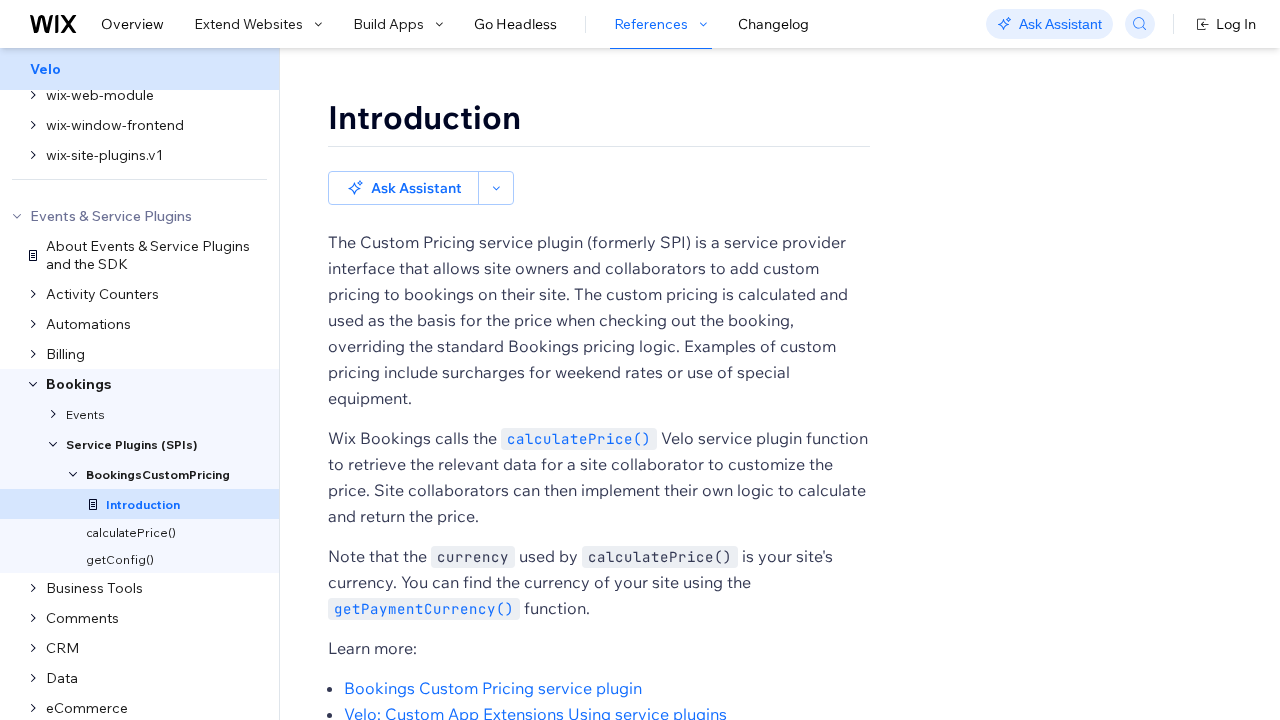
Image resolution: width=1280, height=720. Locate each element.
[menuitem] (139, 69)
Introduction (424, 117)
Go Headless (515, 24)
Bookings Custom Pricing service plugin (493, 688)
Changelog (773, 24)
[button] (403, 188)
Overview (132, 24)
